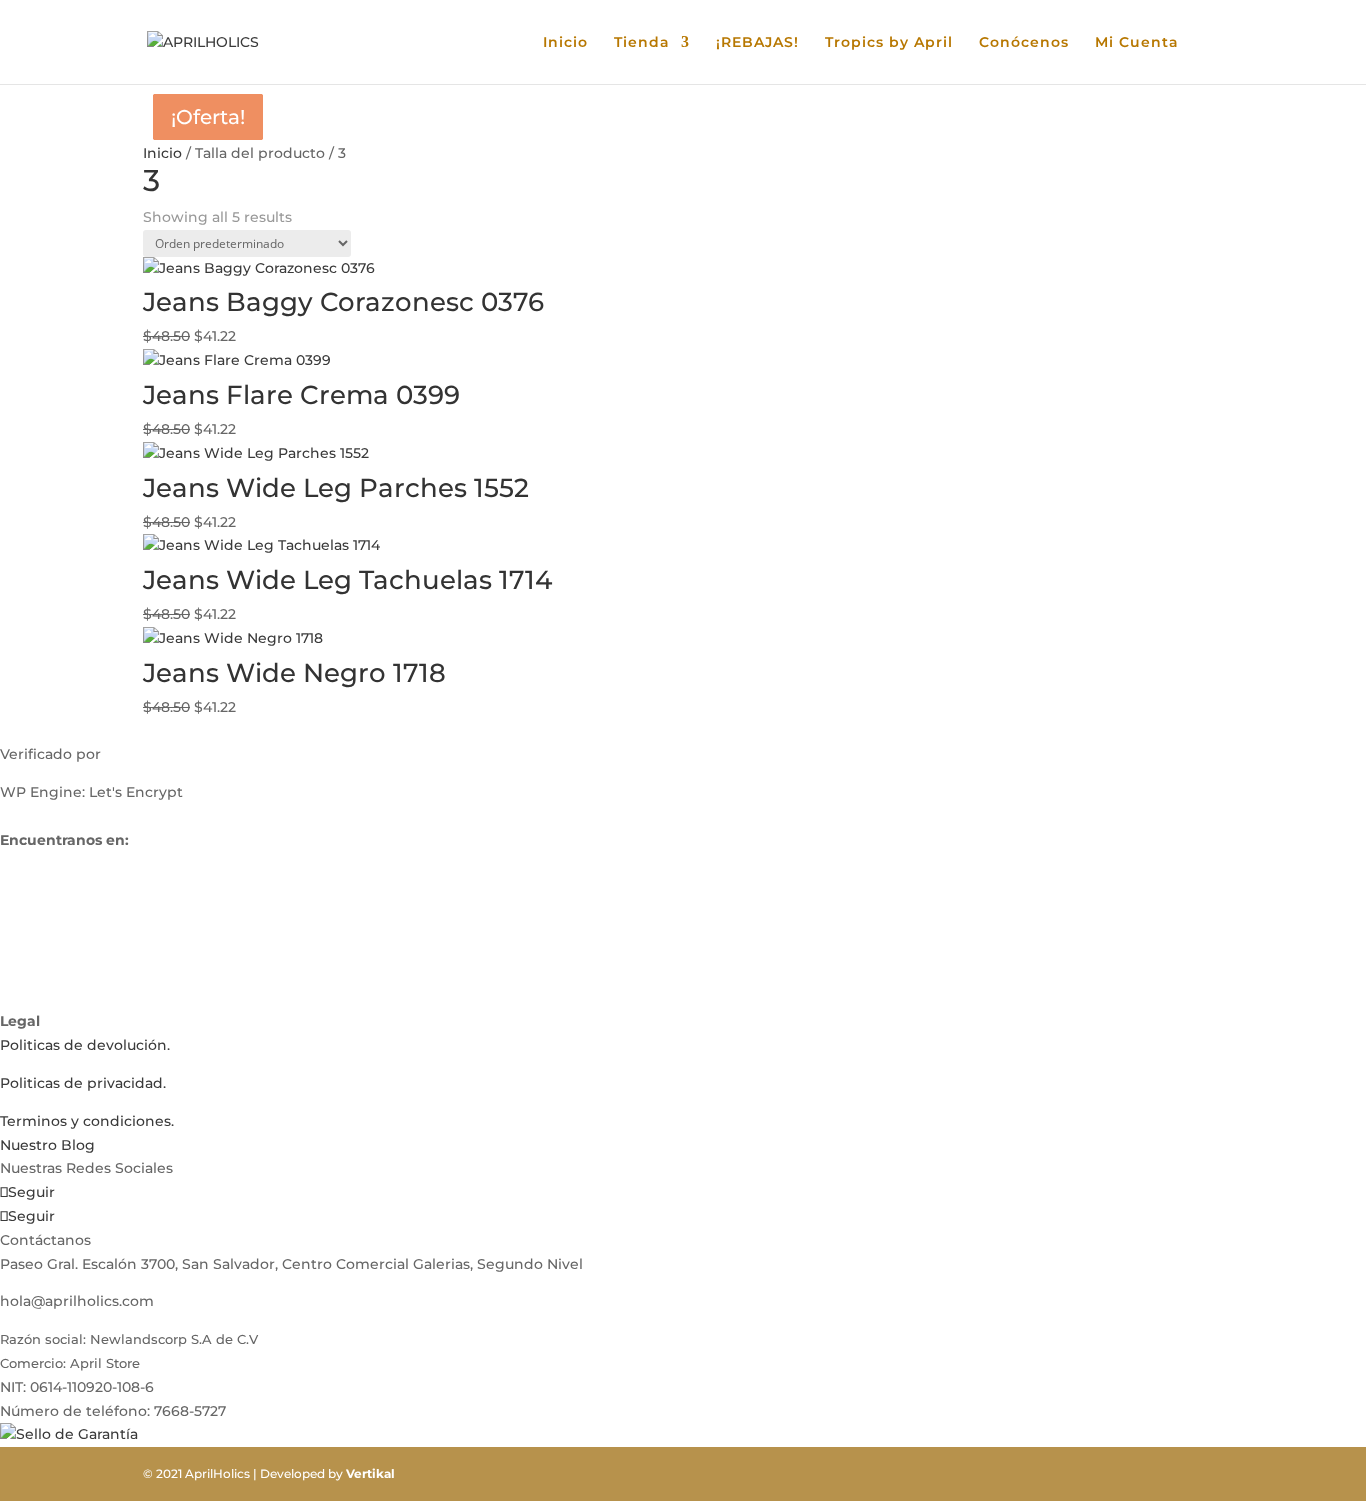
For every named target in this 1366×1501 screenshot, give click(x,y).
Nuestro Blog (47, 1145)
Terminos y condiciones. (87, 1121)
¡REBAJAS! (757, 43)
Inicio (565, 43)
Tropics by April (889, 43)
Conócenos (1024, 43)
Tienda (642, 43)
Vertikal (370, 1473)
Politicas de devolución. (85, 1045)
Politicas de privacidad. (83, 1083)
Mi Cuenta (1137, 43)
